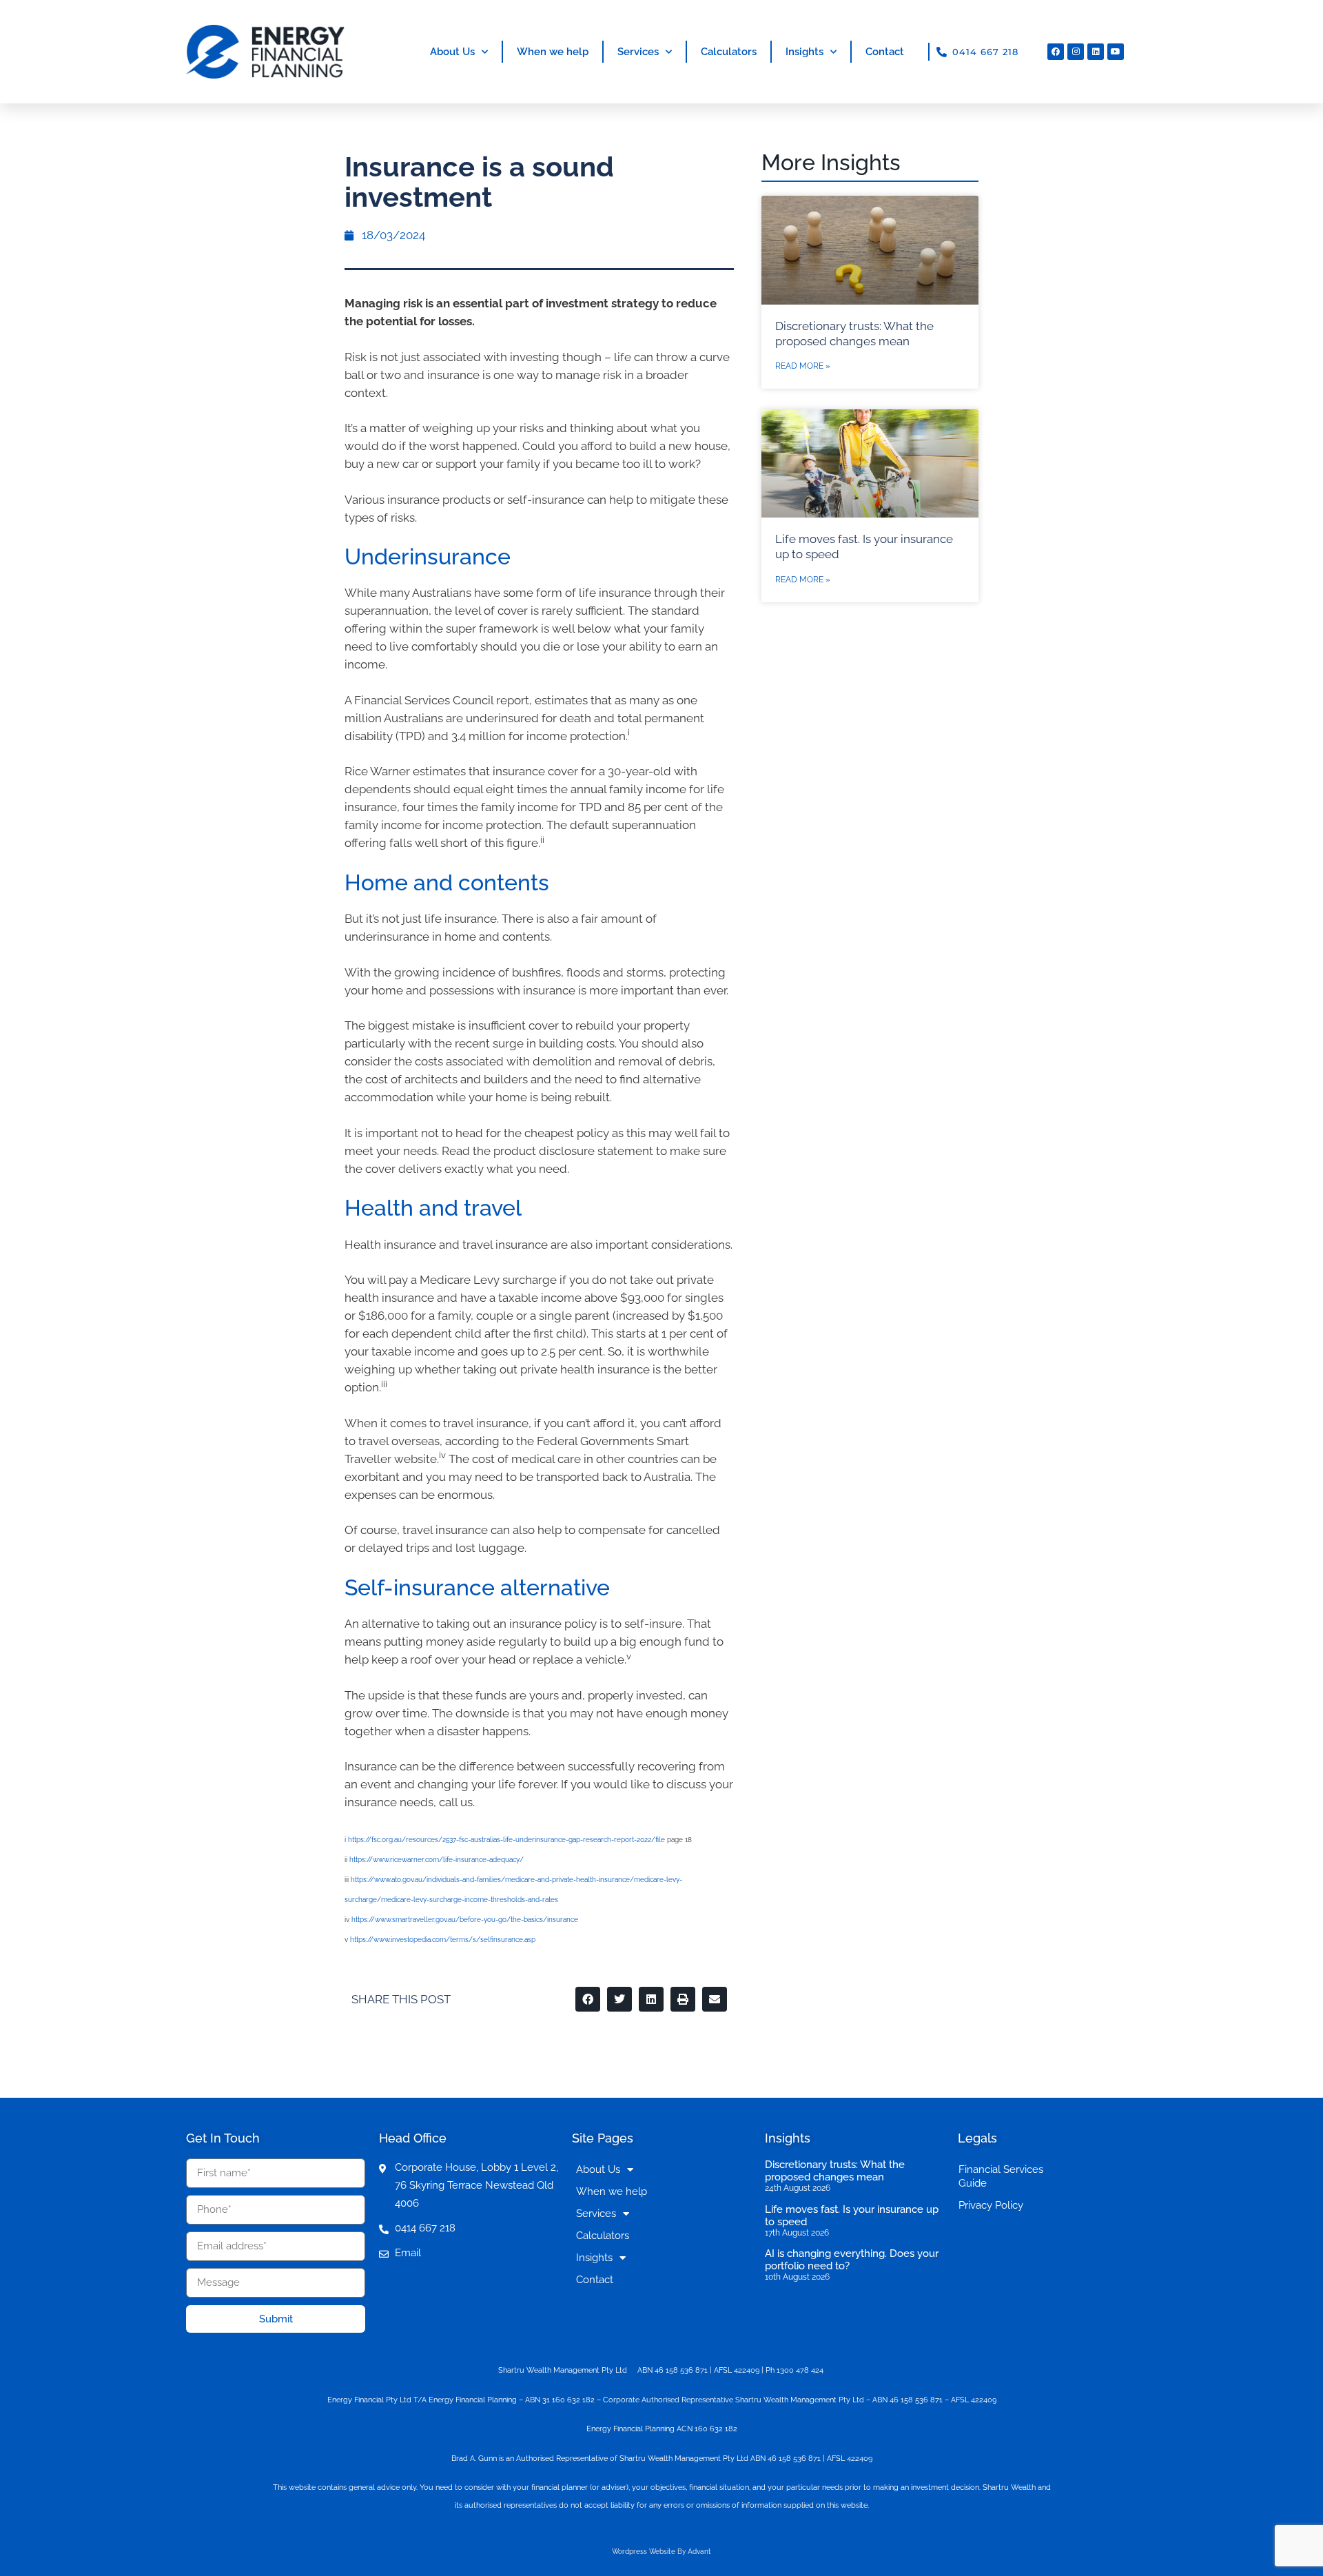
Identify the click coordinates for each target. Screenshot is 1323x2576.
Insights (804, 52)
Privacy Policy (991, 2205)
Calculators (729, 52)
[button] (588, 1999)
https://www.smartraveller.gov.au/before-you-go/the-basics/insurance (465, 1920)
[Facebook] (1056, 52)
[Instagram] (1076, 52)
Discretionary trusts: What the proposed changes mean (835, 2171)
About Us (452, 52)
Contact (885, 52)
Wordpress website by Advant (661, 2552)
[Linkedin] (1096, 52)
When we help (553, 52)
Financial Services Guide (1001, 2176)
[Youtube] (1116, 52)
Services (638, 52)
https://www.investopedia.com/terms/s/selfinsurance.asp (443, 1940)
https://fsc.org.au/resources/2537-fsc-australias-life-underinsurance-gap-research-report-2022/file (506, 1840)
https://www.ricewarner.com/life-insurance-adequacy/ (437, 1860)
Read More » (803, 366)
